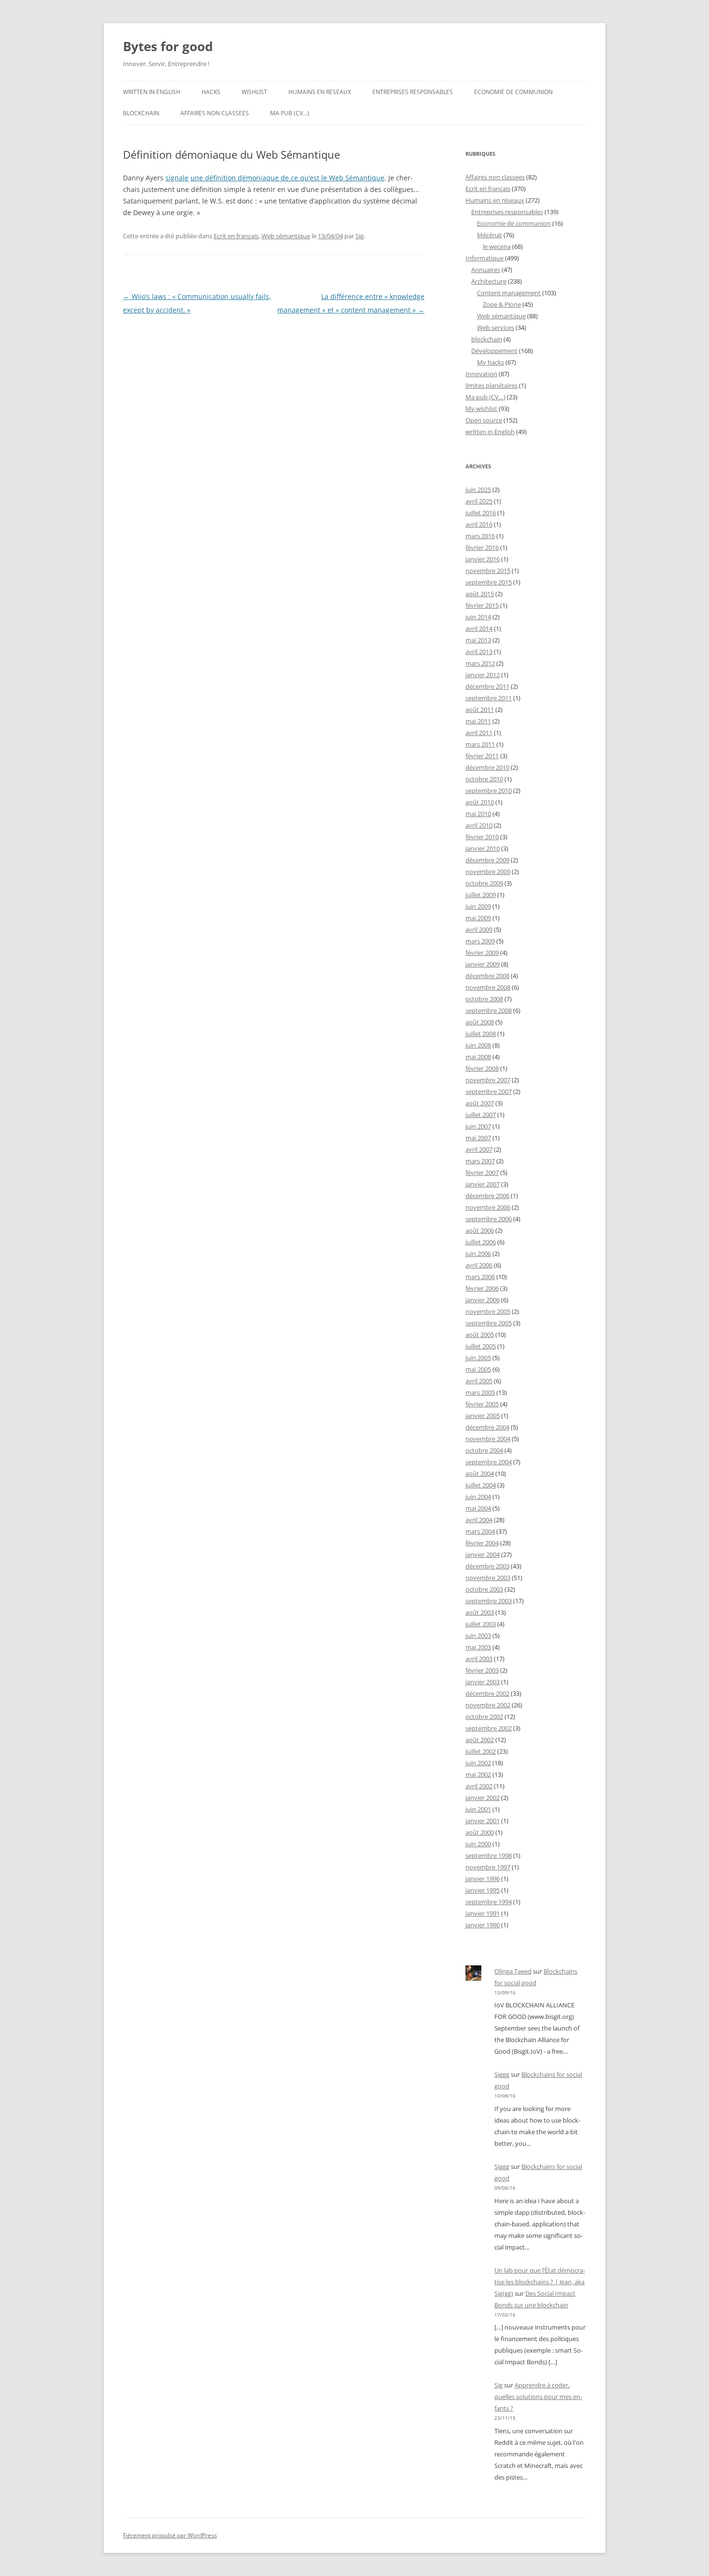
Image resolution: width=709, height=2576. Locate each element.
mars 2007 (480, 1161)
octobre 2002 (484, 1717)
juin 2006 (478, 1254)
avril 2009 (479, 929)
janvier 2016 (483, 559)
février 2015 (482, 605)
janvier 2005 (483, 1416)
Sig (360, 236)
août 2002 (480, 1740)
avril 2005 (479, 1381)
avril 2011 (479, 733)
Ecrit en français (236, 236)
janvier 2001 (483, 1821)
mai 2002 (478, 1774)
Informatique (484, 258)
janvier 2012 (483, 675)
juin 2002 (478, 1763)
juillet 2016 (481, 513)
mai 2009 (478, 918)
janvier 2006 (483, 1300)
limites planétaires (491, 385)
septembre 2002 (489, 1728)
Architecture (489, 281)
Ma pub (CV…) (290, 113)
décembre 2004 (487, 1427)
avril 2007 (479, 1149)
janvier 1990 (483, 1925)
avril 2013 (479, 652)
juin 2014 (478, 617)
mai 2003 (478, 1647)
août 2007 (480, 1103)
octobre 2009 (484, 883)
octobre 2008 (484, 999)
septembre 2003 (489, 1601)
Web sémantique (286, 236)
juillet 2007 (481, 1115)
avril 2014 (479, 628)
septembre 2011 (489, 698)
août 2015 (480, 594)
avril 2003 (479, 1659)
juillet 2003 (481, 1624)
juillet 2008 (481, 1034)
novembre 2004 (488, 1439)
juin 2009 (478, 906)
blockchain (141, 113)
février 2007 (482, 1172)
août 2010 (480, 802)
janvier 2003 (483, 1682)
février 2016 (482, 547)
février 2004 (482, 1543)
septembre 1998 (489, 1855)
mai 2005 (478, 1369)
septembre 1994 (489, 1902)
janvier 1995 (483, 1890)
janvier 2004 (483, 1554)
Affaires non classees (215, 113)
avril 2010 (479, 825)
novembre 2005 (488, 1311)
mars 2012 (480, 663)
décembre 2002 (487, 1693)
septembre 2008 (489, 1010)
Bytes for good (168, 46)
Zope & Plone (502, 304)
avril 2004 (479, 1520)
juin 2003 (478, 1636)
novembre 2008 (488, 987)
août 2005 (480, 1335)
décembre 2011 (487, 686)
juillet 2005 (481, 1346)
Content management (509, 293)
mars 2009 (480, 941)
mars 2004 (480, 1531)
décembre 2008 (487, 976)
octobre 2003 (484, 1589)
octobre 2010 (484, 779)
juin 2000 (478, 1844)
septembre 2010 (489, 791)
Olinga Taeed (513, 1971)
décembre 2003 (487, 1566)
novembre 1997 (488, 1867)
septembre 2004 (489, 1462)
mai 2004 (478, 1508)
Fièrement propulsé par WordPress (170, 2535)
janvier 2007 (483, 1184)
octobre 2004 (484, 1450)
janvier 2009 (483, 964)
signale (177, 178)
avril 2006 (479, 1265)
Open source (484, 420)
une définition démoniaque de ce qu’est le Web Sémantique (287, 178)
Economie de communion (513, 92)
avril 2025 (479, 501)
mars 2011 (480, 744)
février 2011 (482, 756)
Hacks (211, 92)
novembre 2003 (488, 1578)
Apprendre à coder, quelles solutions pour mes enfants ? (538, 2397)
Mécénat (490, 235)
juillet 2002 (481, 1751)
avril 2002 (479, 1786)
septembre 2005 (489, 1323)
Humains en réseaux (495, 200)
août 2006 (480, 1230)
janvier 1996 (483, 1879)
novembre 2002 (488, 1705)
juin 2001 (478, 1809)
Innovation (481, 374)
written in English (152, 92)
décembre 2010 (487, 767)
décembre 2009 (487, 860)
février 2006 (482, 1288)
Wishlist (254, 92)
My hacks (491, 362)
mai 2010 (478, 814)
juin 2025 (478, 490)
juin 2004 (478, 1497)
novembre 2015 (488, 571)
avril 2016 (479, 524)
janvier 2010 (483, 848)
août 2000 (480, 1832)
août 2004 (480, 1473)
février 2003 (482, 1670)
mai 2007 (478, 1138)
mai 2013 (478, 640)
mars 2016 (480, 536)
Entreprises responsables (413, 92)
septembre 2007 (489, 1091)
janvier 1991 (483, 1913)
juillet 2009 (481, 895)
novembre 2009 (488, 872)
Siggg (502, 2074)
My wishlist (481, 409)
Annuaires (486, 270)
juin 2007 (478, 1126)
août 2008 (480, 1022)
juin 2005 (478, 1358)
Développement (494, 351)
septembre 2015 (489, 582)
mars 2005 (480, 1392)
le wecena (497, 246)
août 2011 (480, 709)
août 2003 (480, 1612)
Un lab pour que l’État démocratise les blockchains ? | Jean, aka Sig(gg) (540, 2282)
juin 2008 (478, 1045)
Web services (496, 327)
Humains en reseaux (320, 92)
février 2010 (482, 837)
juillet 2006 (481, 1242)
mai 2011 (478, 721)
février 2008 (482, 1068)
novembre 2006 (488, 1207)
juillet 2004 (481, 1485)
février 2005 (482, 1404)
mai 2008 (478, 1057)
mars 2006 (480, 1277)
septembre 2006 (489, 1219)
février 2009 (482, 953)
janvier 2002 (483, 1798)
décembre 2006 (487, 1196)
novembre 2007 (488, 1080)
